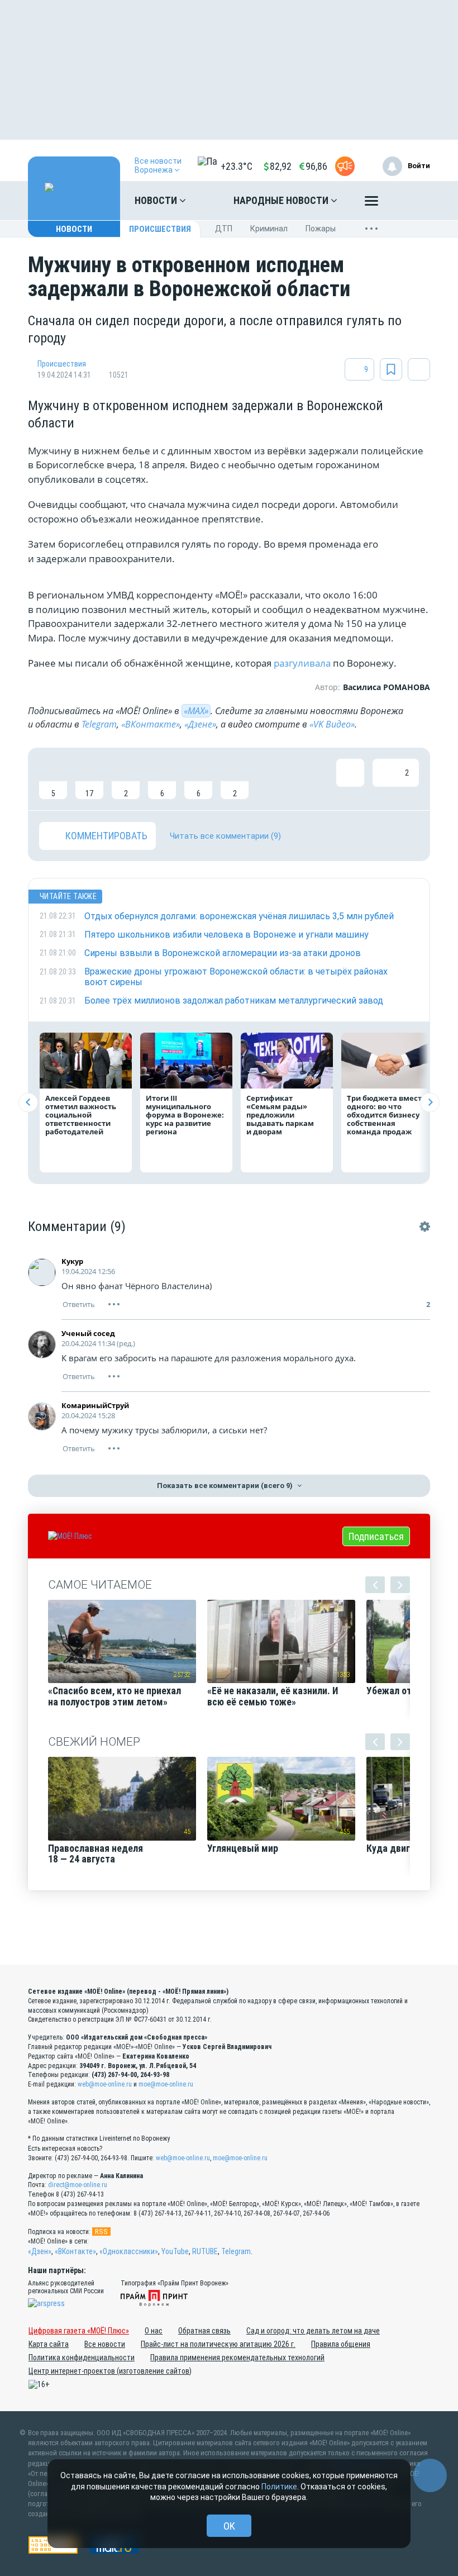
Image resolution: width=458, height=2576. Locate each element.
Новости (157, 200)
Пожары (321, 229)
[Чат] (430, 2475)
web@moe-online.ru (105, 2084)
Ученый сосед (88, 1333)
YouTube (175, 2251)
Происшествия (160, 229)
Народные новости (282, 200)
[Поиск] (411, 201)
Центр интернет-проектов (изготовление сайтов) (110, 2371)
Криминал (269, 229)
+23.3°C (237, 166)
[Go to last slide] (28, 1102)
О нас (154, 2331)
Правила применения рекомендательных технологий (237, 2358)
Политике (279, 2487)
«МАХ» (196, 711)
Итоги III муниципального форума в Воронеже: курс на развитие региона (185, 1115)
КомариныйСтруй (95, 1405)
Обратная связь (204, 2331)
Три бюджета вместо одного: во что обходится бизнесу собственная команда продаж (387, 1115)
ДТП (224, 229)
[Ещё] (371, 203)
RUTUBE (205, 2251)
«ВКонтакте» (151, 724)
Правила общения (341, 2344)
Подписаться (376, 1536)
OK (229, 2526)
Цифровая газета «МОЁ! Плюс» (79, 2331)
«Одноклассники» (129, 2251)
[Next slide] (430, 1102)
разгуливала (302, 663)
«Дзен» (40, 2251)
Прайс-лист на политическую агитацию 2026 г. (218, 2344)
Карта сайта (49, 2344)
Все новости (105, 2344)
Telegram (99, 724)
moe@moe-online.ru (166, 2084)
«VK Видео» (332, 724)
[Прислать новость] (345, 166)
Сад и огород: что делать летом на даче (313, 2331)
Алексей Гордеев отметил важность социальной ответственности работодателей (81, 1115)
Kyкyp (72, 1261)
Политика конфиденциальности (82, 2358)
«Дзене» (200, 724)
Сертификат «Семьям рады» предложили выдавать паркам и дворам (280, 1115)
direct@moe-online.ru (78, 2185)
